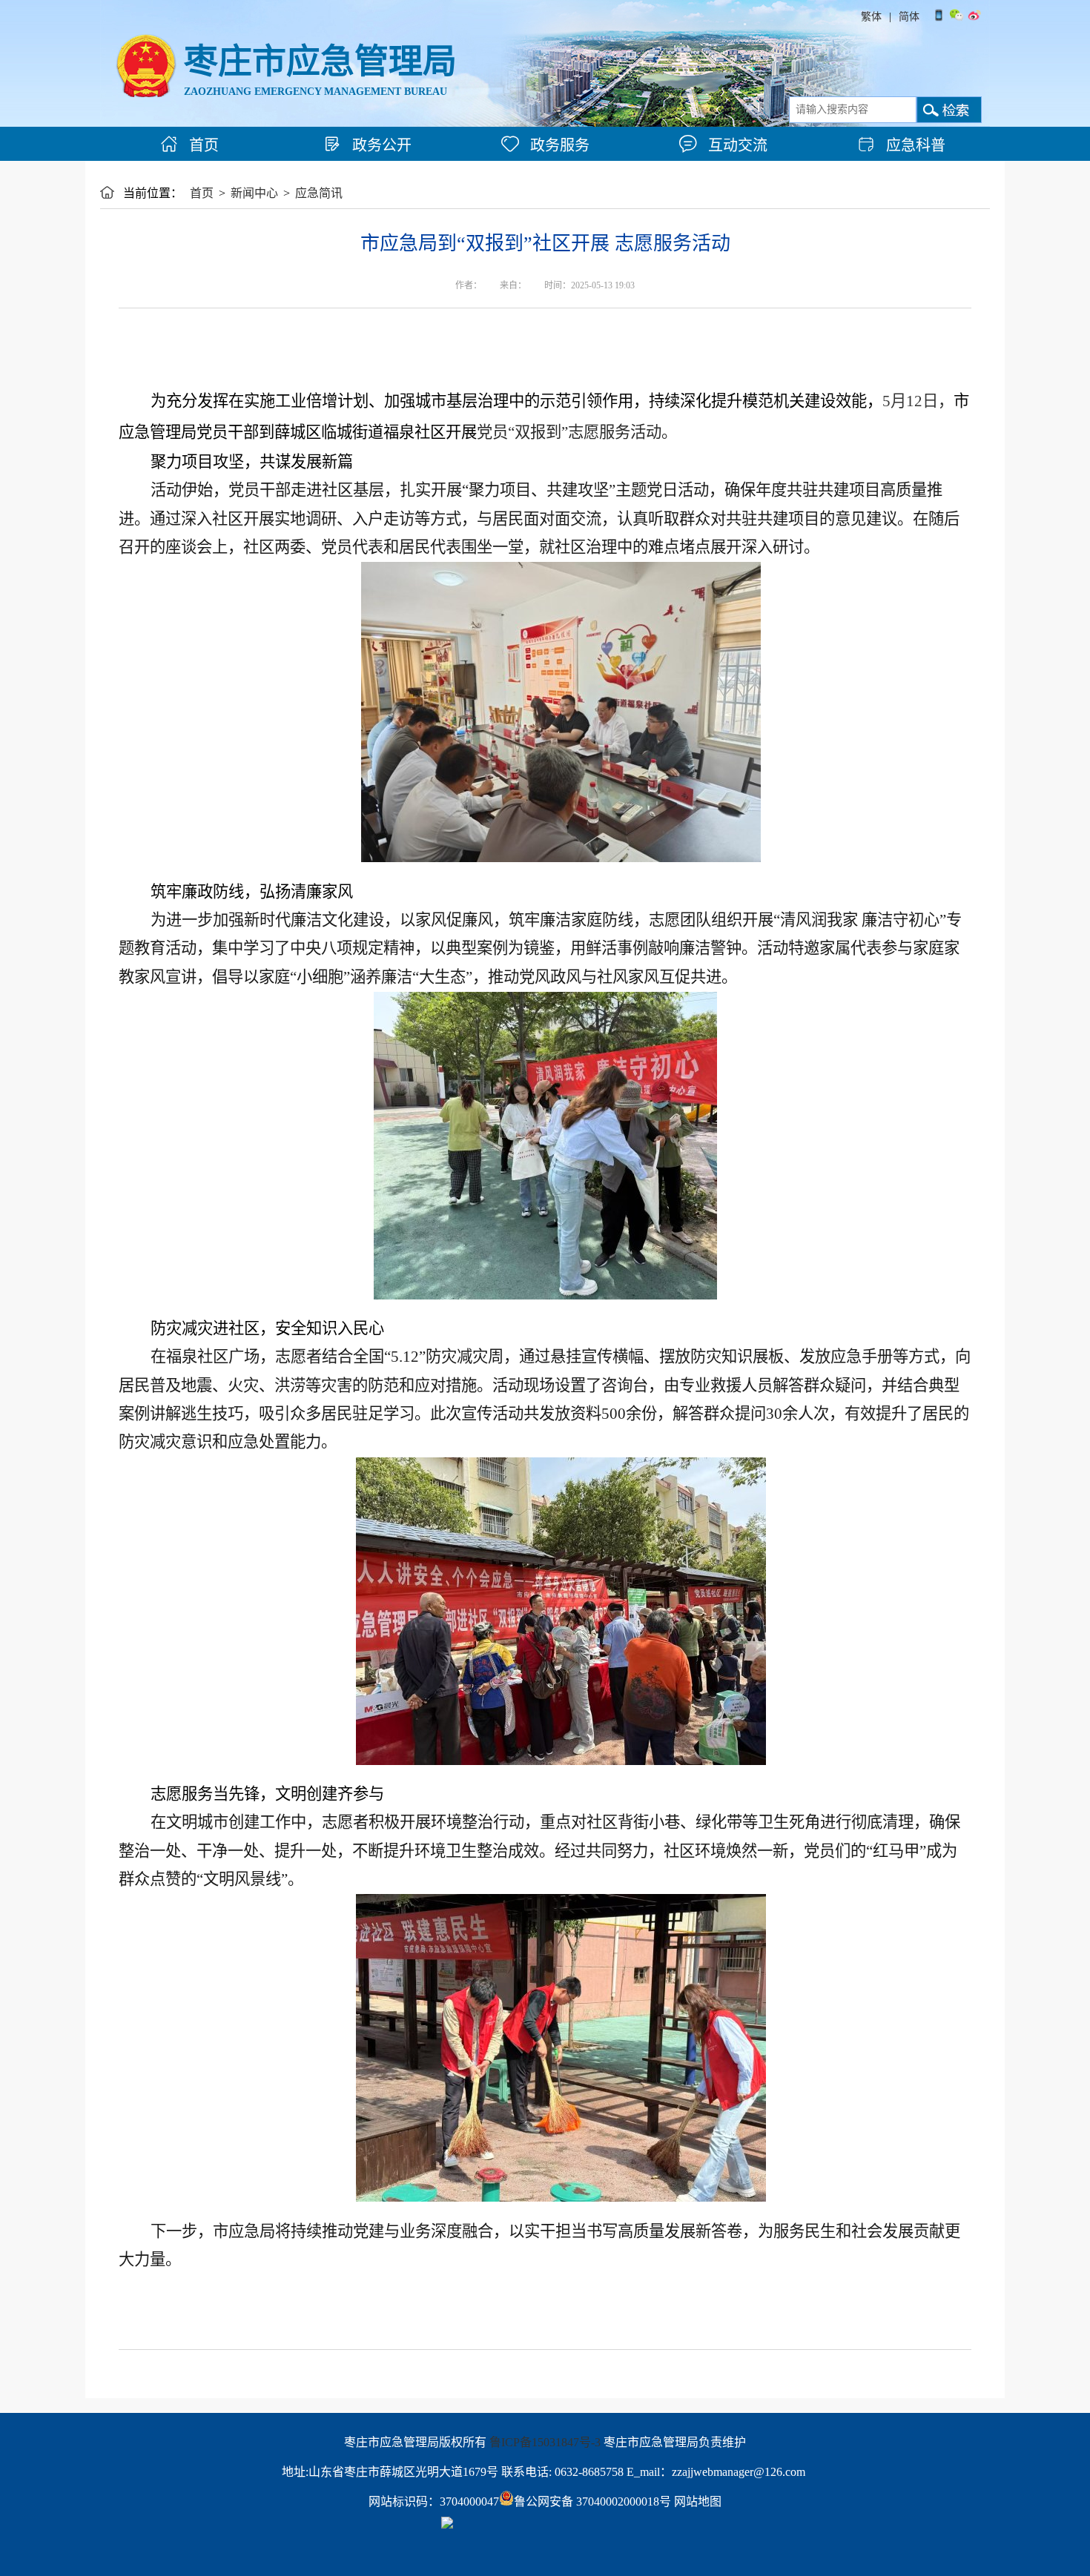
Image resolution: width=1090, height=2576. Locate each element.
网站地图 (698, 2501)
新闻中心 (254, 193)
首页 (202, 145)
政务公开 (380, 145)
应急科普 (914, 145)
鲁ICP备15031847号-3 (545, 2442)
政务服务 (558, 145)
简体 (909, 17)
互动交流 (736, 145)
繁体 (871, 17)
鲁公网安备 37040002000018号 (592, 2501)
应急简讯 (319, 193)
